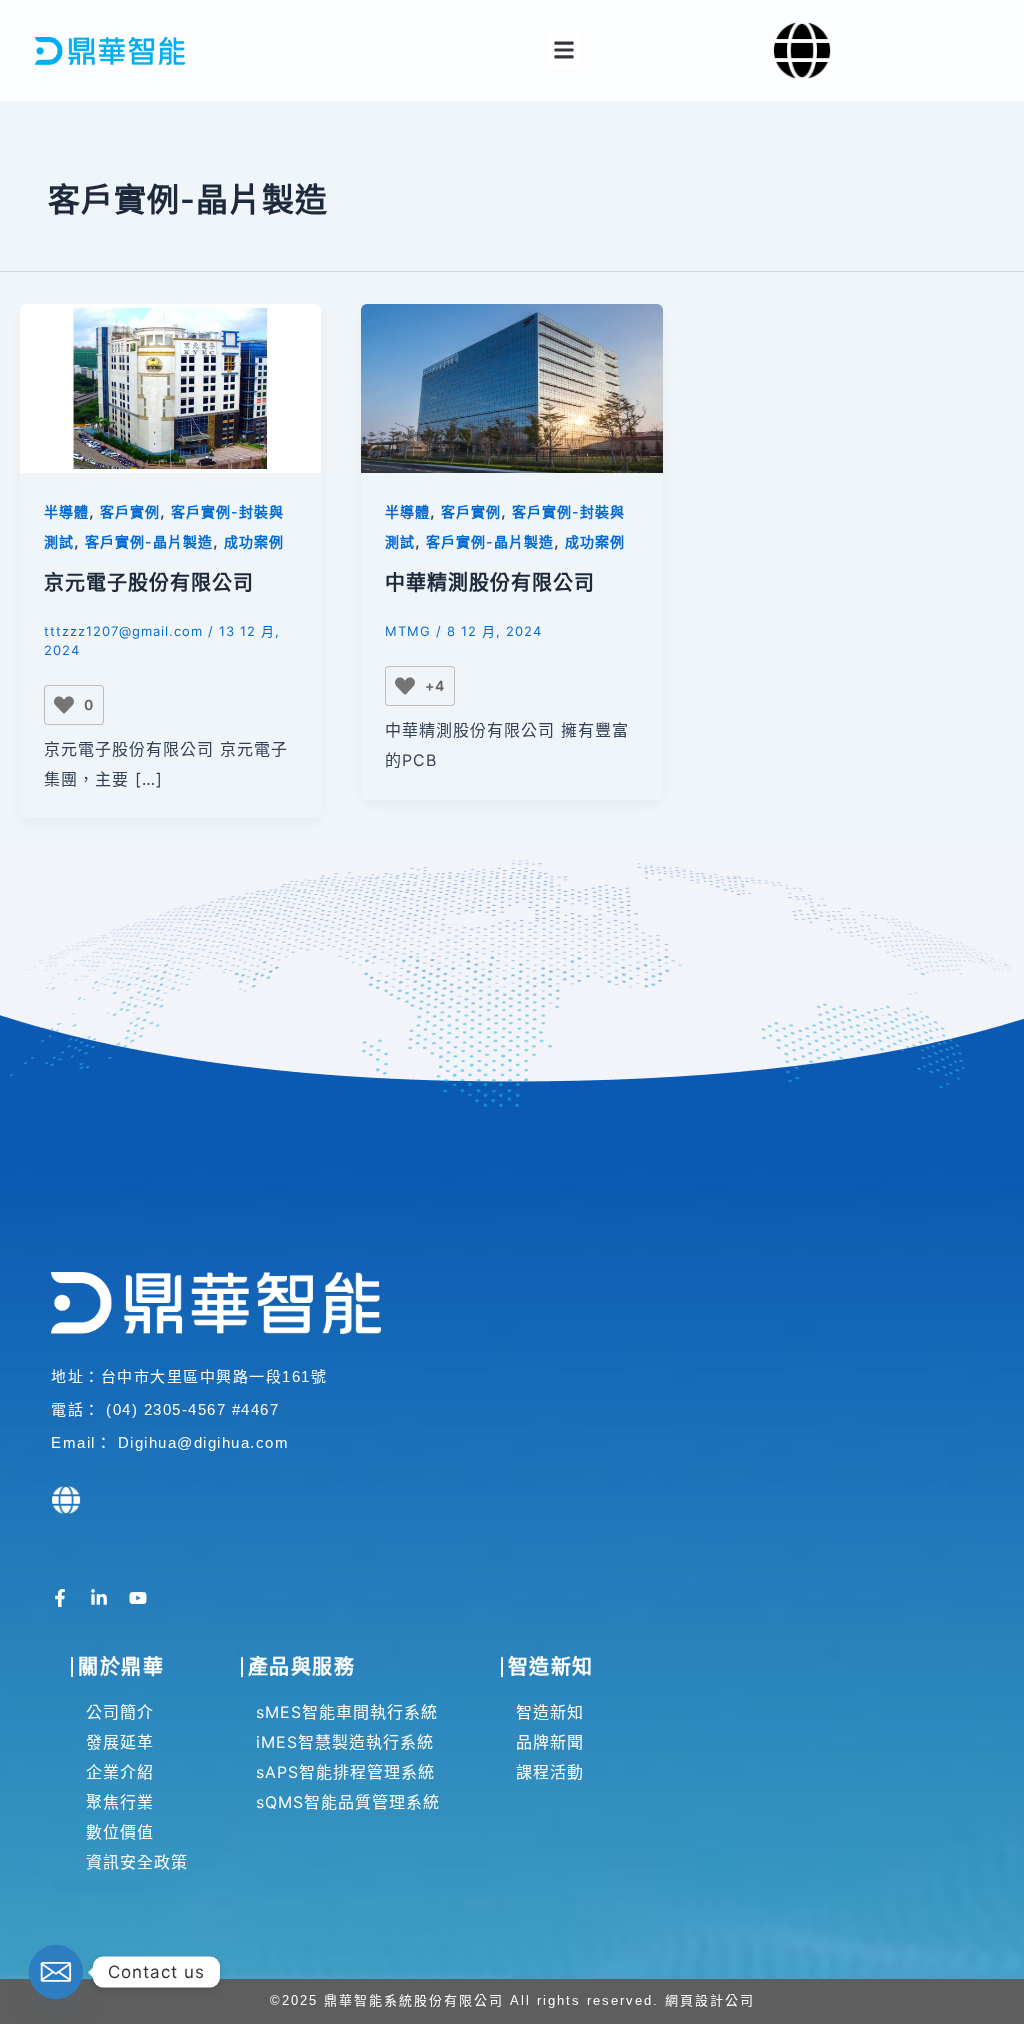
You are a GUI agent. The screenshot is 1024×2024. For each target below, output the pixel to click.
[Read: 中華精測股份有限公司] (511, 387)
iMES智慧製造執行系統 (345, 1742)
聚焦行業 (120, 1802)
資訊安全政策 (137, 1862)
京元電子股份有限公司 (149, 583)
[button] (563, 50)
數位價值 (120, 1832)
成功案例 (254, 541)
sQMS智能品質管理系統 (348, 1802)
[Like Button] (64, 705)
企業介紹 (120, 1772)
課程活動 (550, 1772)
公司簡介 (120, 1712)
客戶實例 (130, 511)
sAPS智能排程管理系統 (345, 1772)
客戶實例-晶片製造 (149, 541)
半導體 (66, 511)
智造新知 (550, 1712)
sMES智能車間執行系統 (347, 1712)
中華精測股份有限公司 (490, 583)
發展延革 (120, 1742)
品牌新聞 (550, 1742)
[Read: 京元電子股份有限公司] (170, 387)
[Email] (56, 1972)
